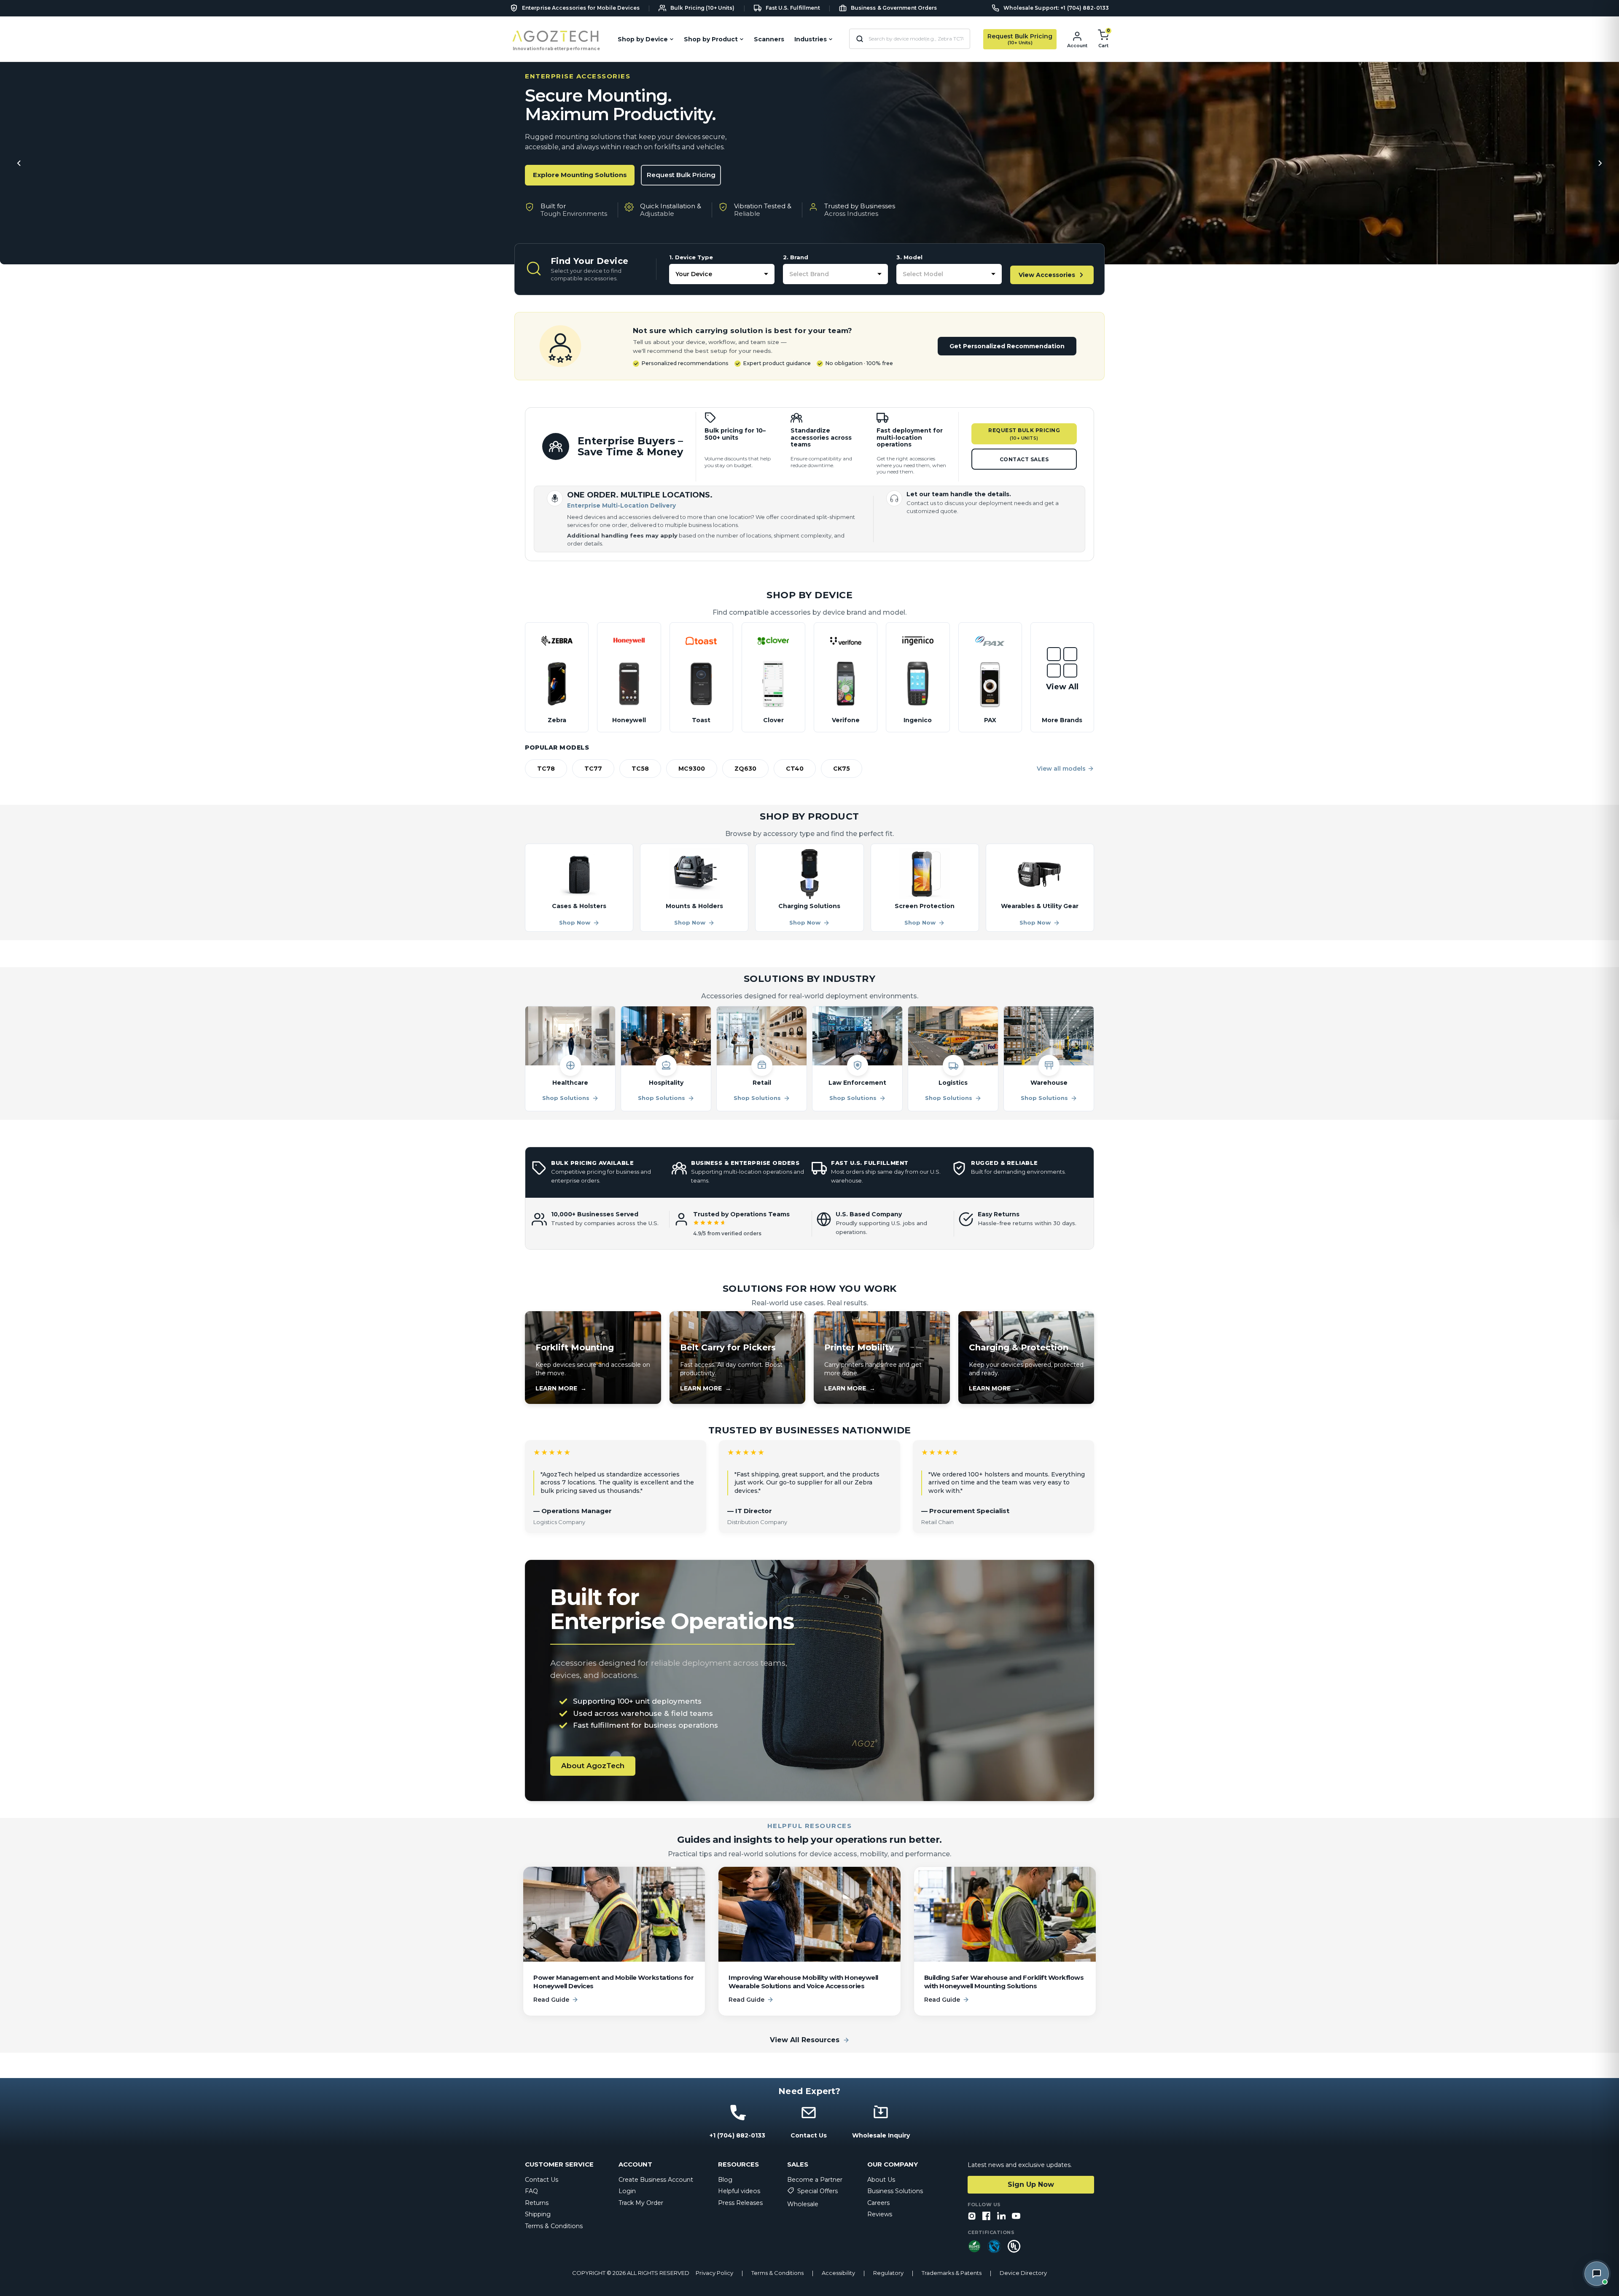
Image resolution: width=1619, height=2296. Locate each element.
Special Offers (818, 2191)
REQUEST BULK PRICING (1024, 434)
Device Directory (1023, 2273)
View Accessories (1047, 275)
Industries (811, 39)
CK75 (842, 769)
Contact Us (542, 2180)
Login (627, 2191)
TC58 (640, 769)
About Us (881, 2180)
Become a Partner (815, 2180)
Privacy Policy (714, 2273)
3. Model (909, 257)
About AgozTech (593, 1766)
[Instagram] (972, 2217)
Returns (537, 2203)
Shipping (538, 2214)
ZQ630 (745, 769)
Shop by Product (711, 39)
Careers (878, 2203)
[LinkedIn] (1001, 2217)
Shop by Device (643, 39)
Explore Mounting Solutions (580, 175)
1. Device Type (691, 257)
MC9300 (692, 769)
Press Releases (740, 2203)
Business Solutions (895, 2191)
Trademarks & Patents (952, 2273)
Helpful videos (739, 2191)
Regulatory (888, 2273)
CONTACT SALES (1024, 459)
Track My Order (641, 2203)
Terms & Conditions (554, 2226)
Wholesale (803, 2204)
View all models (1061, 769)
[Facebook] (987, 2217)
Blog (725, 2180)
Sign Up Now (1031, 2184)
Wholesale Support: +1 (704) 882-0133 (1056, 8)
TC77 (593, 769)
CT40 (795, 769)
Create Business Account (656, 2180)
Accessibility (838, 2273)
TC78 (546, 769)
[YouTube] (1016, 2217)
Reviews (880, 2214)
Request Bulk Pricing (681, 175)
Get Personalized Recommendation (1007, 346)
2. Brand (796, 257)
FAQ (531, 2191)
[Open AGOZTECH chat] (1597, 2274)
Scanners (769, 39)
